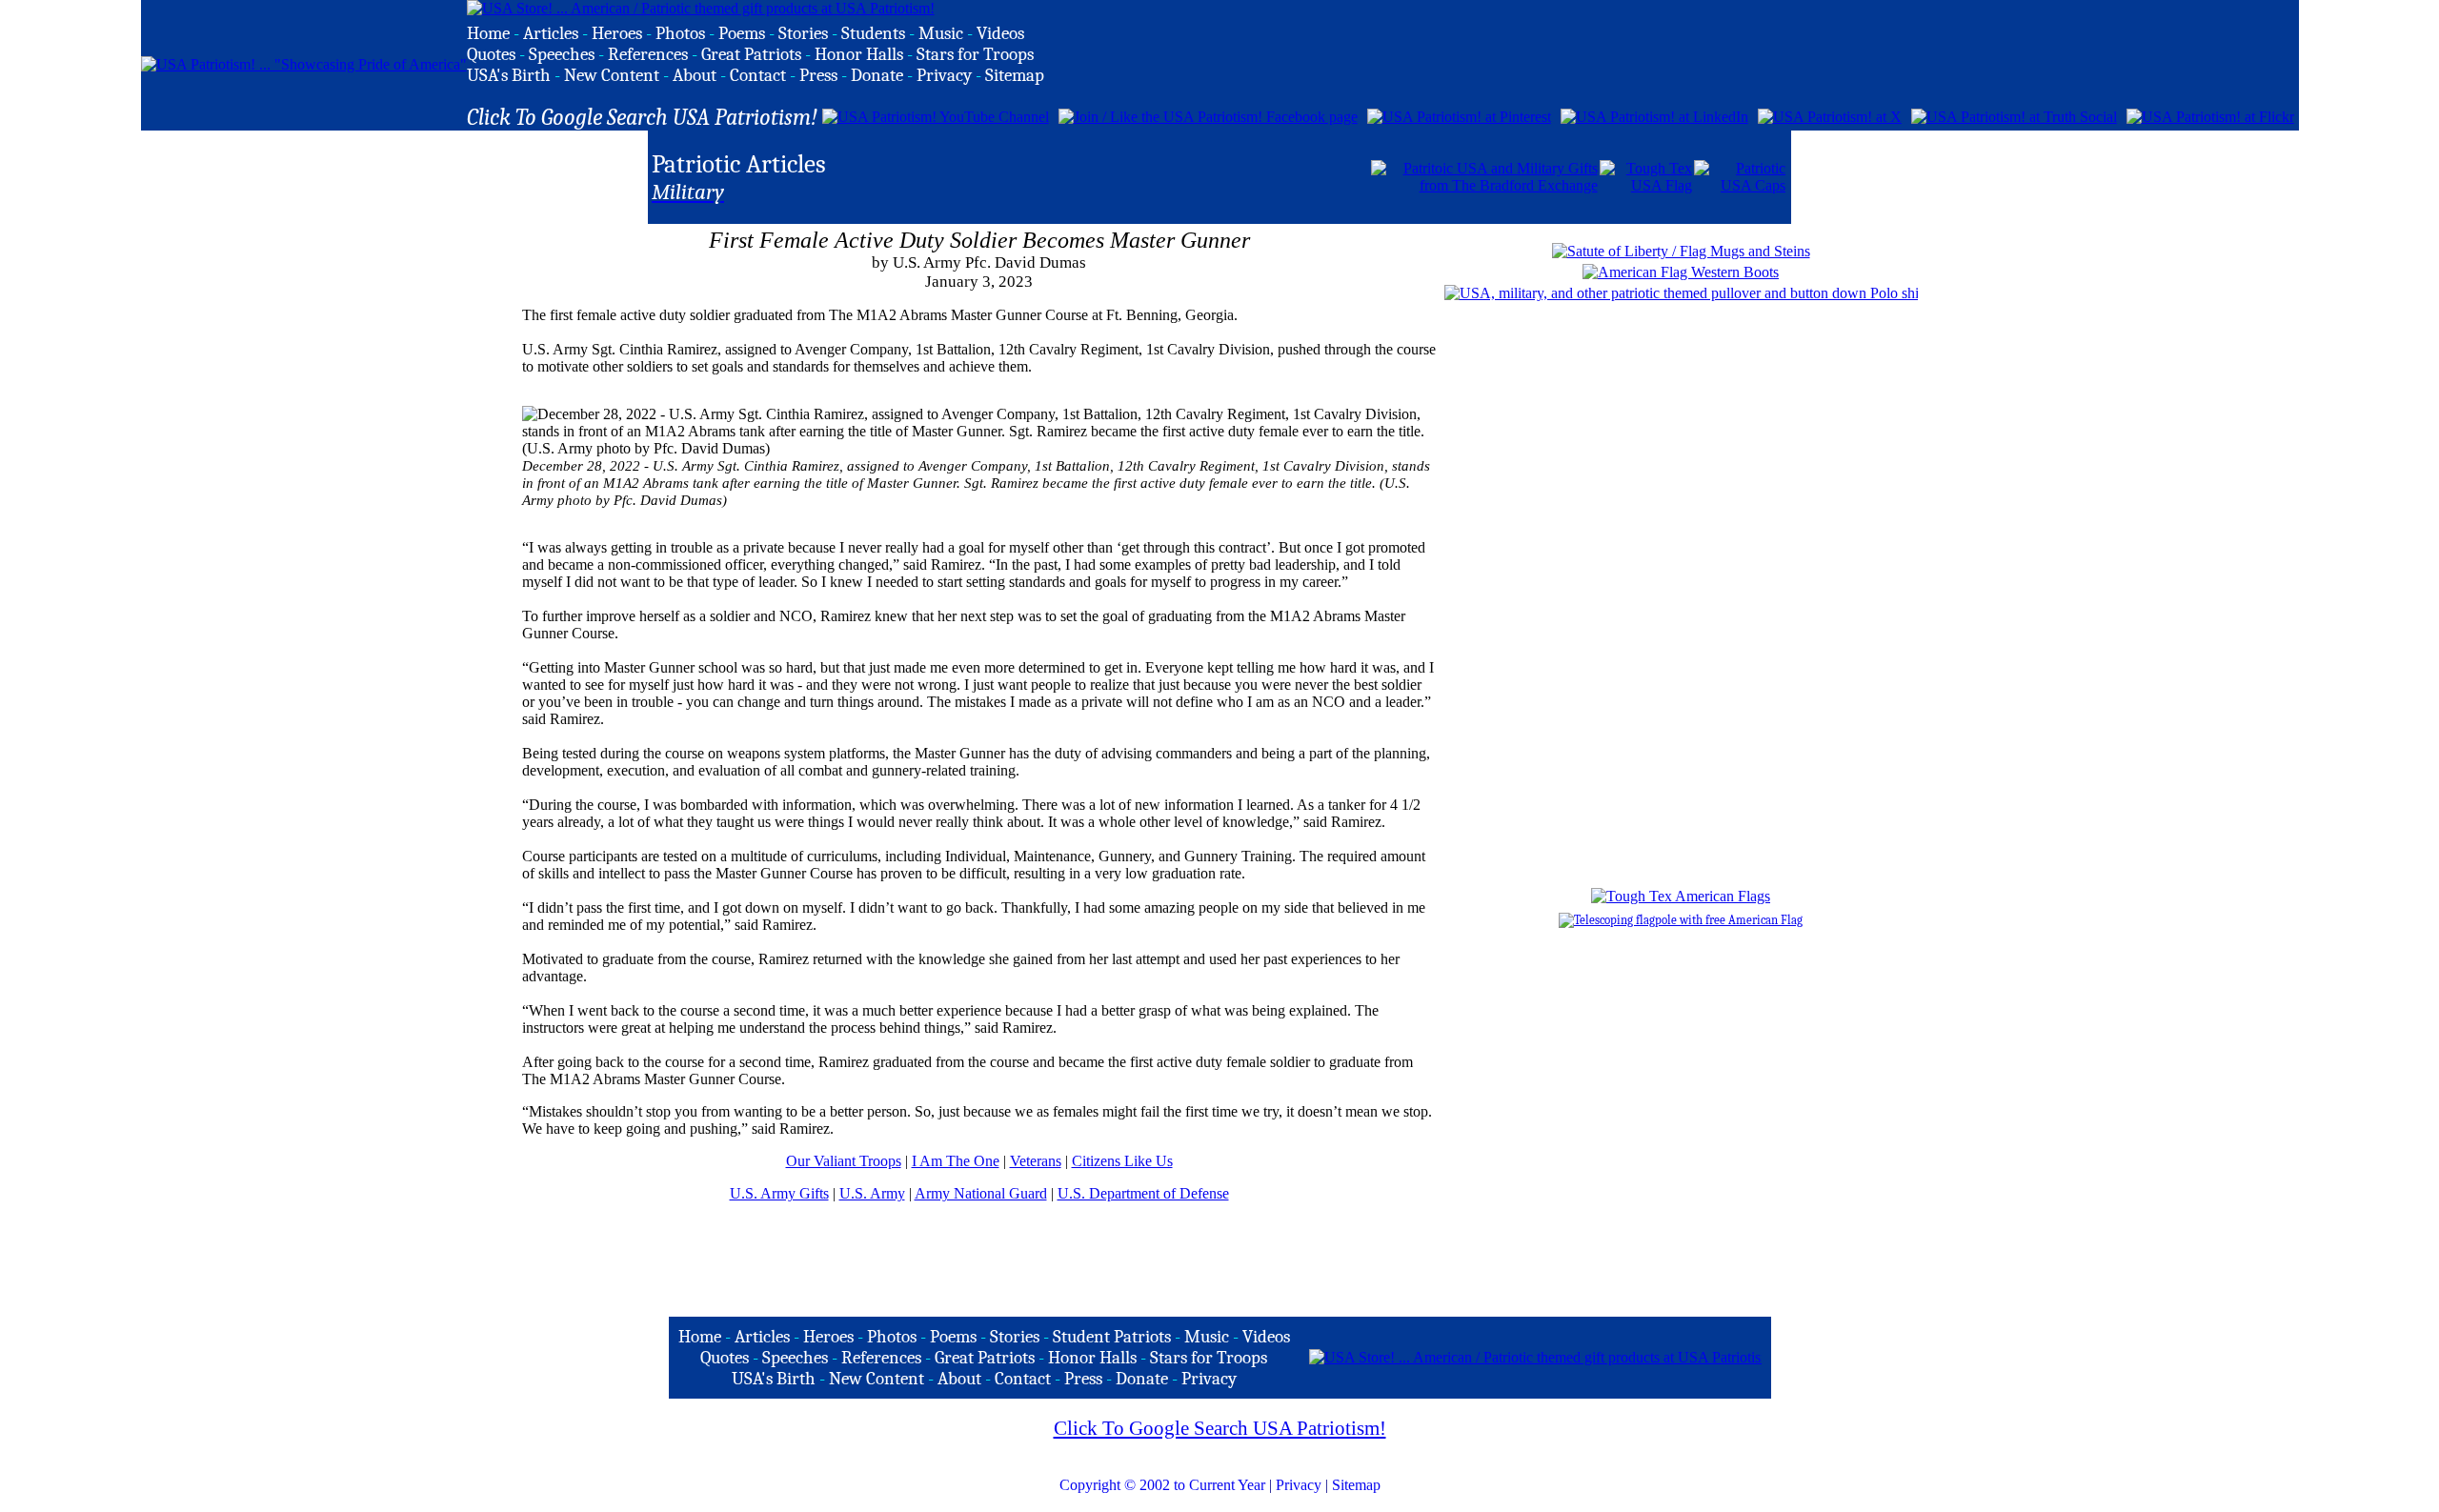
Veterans (1036, 1161)
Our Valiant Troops (844, 1161)
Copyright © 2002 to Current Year (1162, 1485)
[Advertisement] (1146, 175)
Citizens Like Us (1122, 1161)
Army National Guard (981, 1193)
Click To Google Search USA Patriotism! (1220, 1428)
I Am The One (956, 1161)
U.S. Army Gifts (779, 1193)
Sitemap (1356, 1485)
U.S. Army (872, 1193)
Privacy (1299, 1485)
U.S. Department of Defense (1143, 1193)
